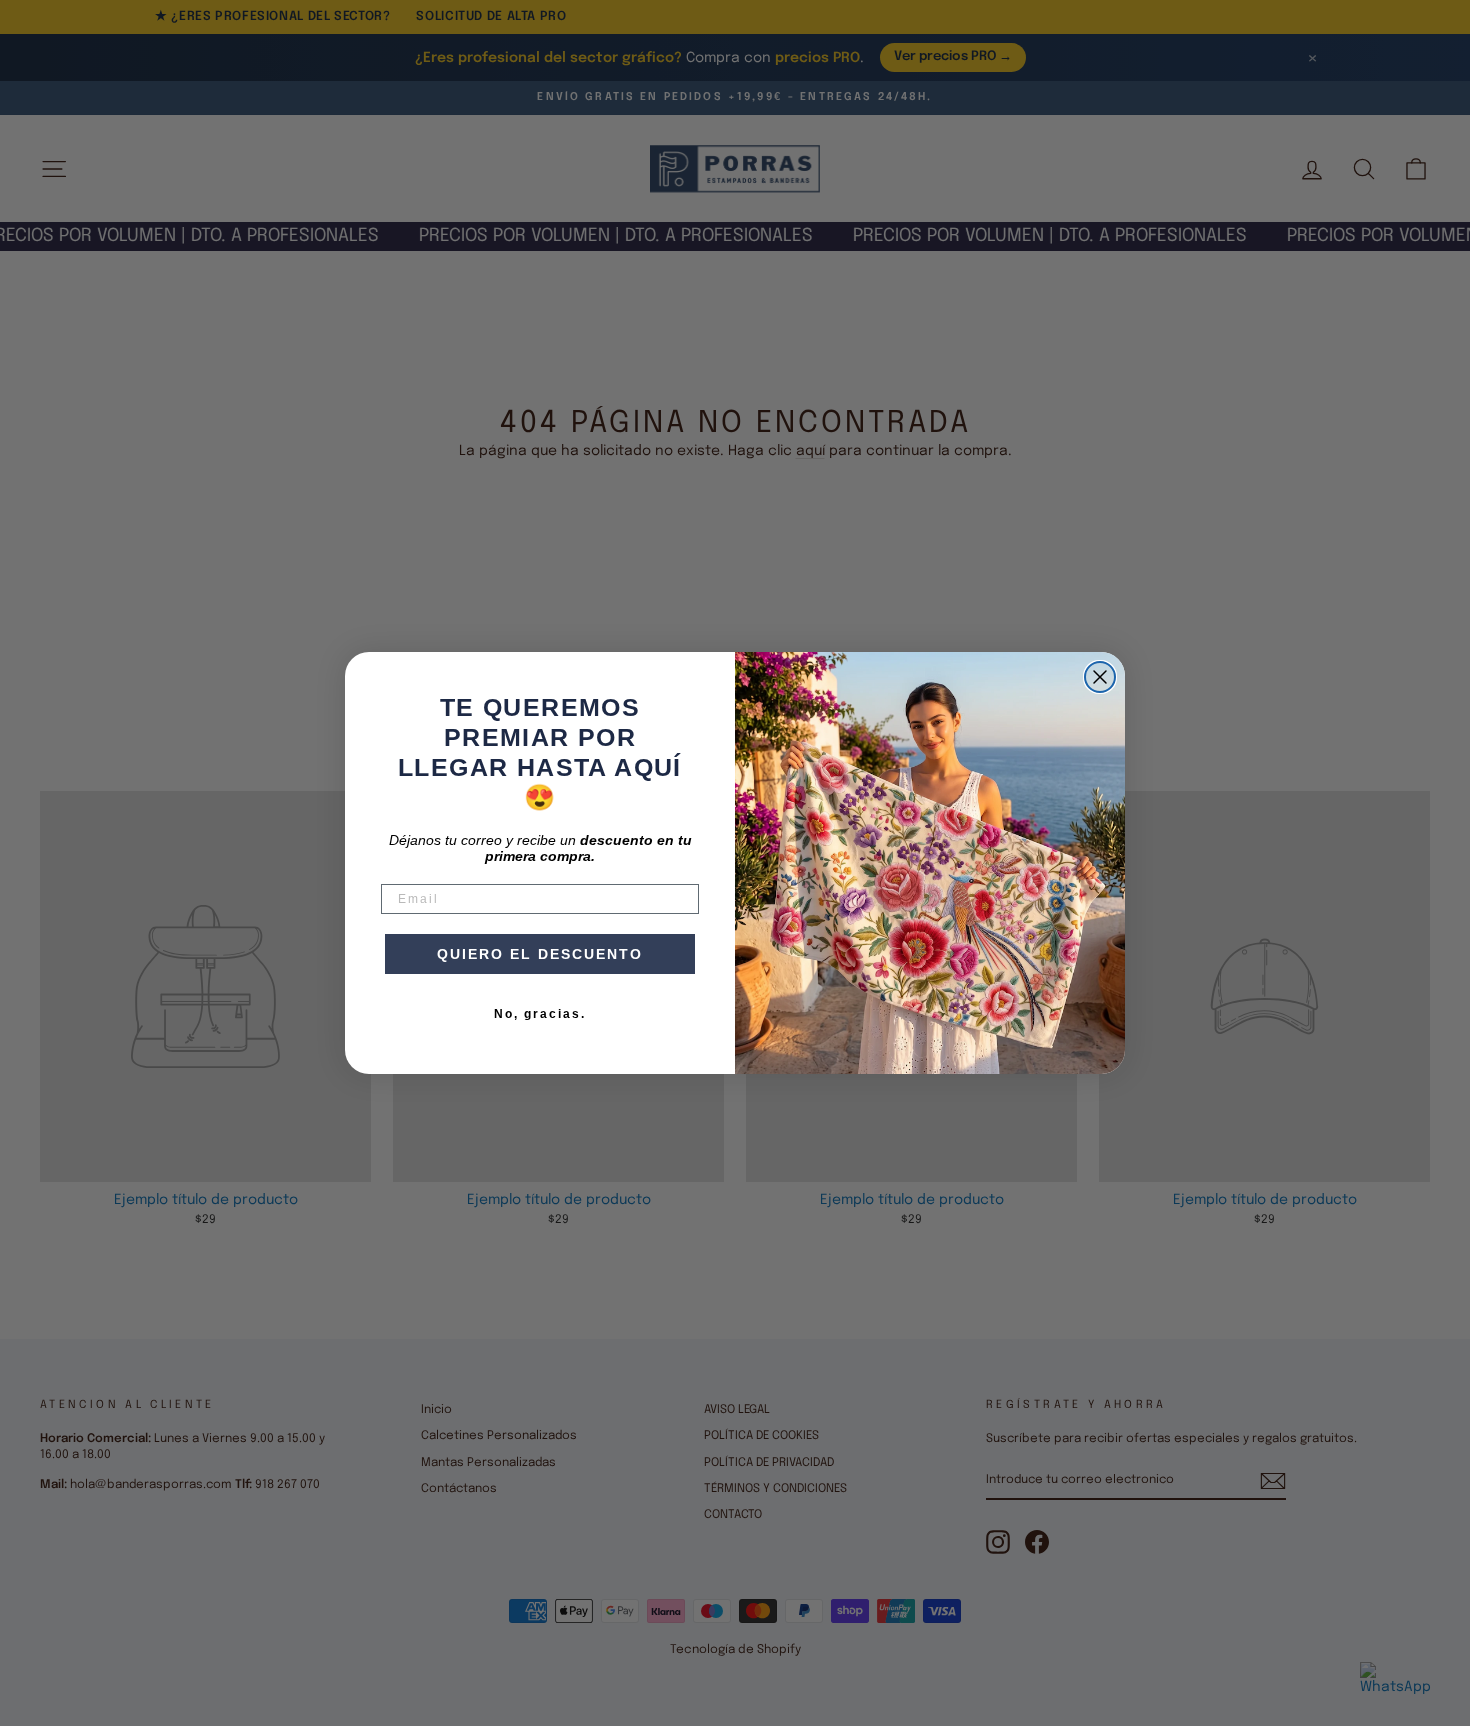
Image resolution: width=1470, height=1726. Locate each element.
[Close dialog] (1100, 677)
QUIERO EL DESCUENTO (540, 954)
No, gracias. (540, 1014)
